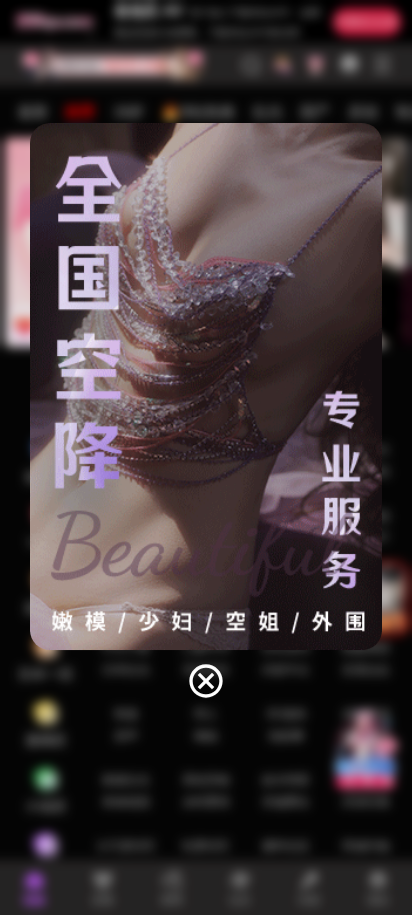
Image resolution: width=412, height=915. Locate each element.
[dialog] (206, 412)
